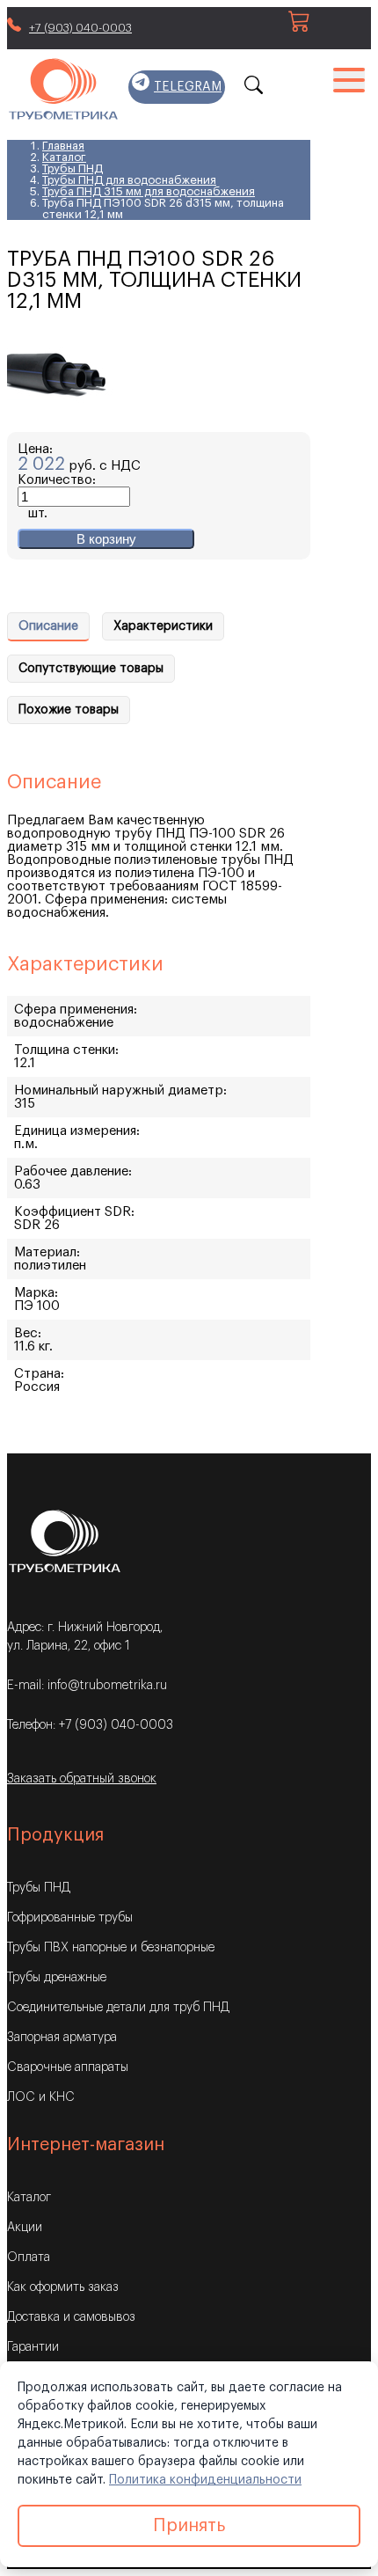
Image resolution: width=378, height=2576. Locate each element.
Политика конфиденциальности (205, 2480)
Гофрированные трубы (70, 1918)
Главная (63, 146)
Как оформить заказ (63, 2287)
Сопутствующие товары (91, 669)
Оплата (29, 2258)
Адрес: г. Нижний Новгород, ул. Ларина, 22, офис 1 (85, 1637)
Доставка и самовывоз (71, 2317)
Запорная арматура (62, 2038)
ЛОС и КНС (41, 2097)
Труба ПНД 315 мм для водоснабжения (149, 191)
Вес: (28, 1333)
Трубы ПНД (73, 168)
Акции (25, 2228)
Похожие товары (69, 710)
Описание (48, 626)
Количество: (57, 480)
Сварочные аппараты (68, 2067)
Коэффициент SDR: (74, 1212)
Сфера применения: (76, 1010)
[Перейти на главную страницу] (63, 90)
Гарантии (33, 2347)
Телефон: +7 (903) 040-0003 (90, 1725)
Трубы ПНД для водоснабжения (129, 180)
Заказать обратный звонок (82, 1779)
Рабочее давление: (73, 1171)
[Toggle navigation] (349, 78)
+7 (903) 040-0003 (80, 28)
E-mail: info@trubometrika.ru (87, 1686)
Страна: (39, 1374)
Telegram (188, 87)
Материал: (47, 1252)
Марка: (36, 1293)
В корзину (106, 539)
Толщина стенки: (66, 1050)
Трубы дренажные (57, 1978)
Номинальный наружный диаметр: (120, 1090)
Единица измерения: (77, 1131)
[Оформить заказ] (299, 28)
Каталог (64, 157)
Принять (189, 2526)
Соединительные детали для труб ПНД (118, 2008)
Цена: (35, 449)
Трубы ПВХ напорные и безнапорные (111, 1948)
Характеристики (163, 626)
